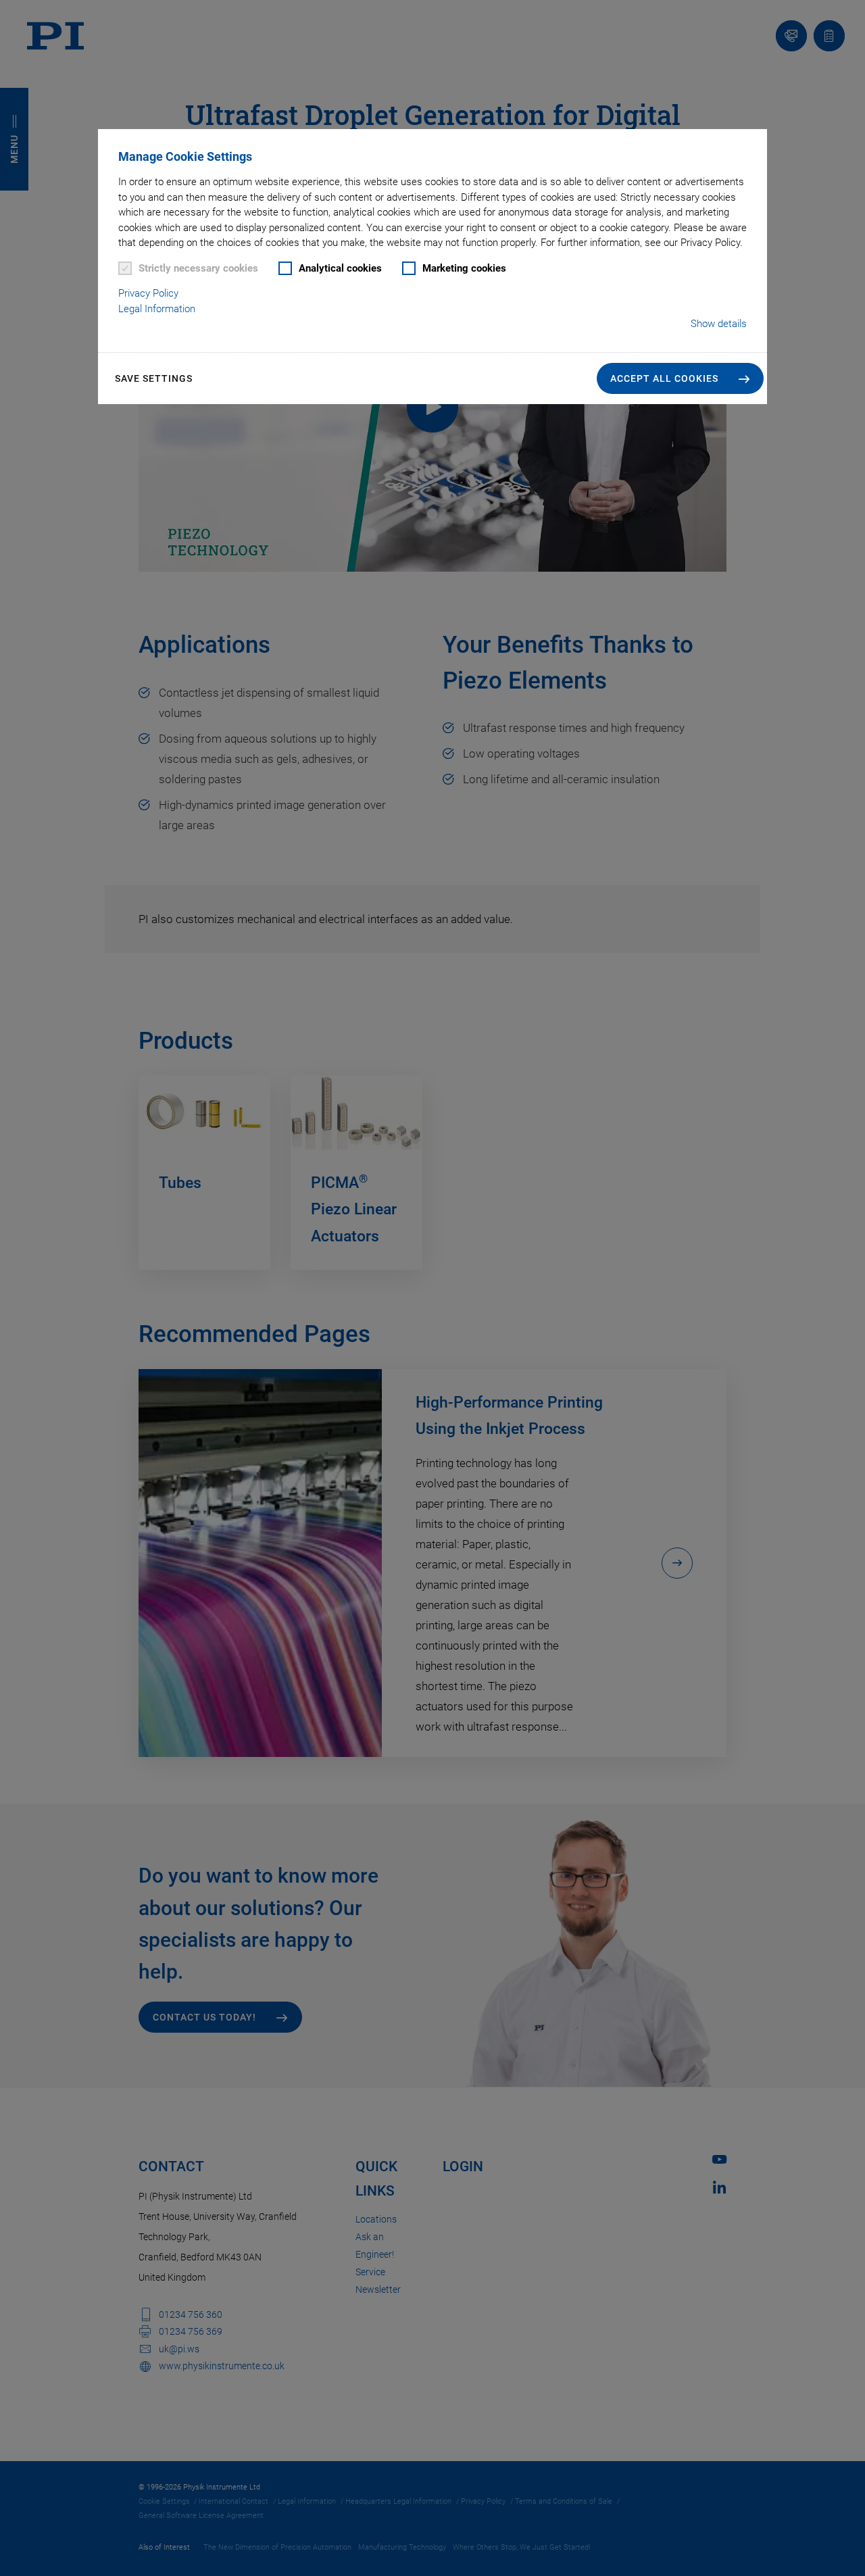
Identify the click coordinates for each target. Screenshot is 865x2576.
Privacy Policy (148, 293)
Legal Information (157, 309)
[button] (680, 378)
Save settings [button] (154, 378)
